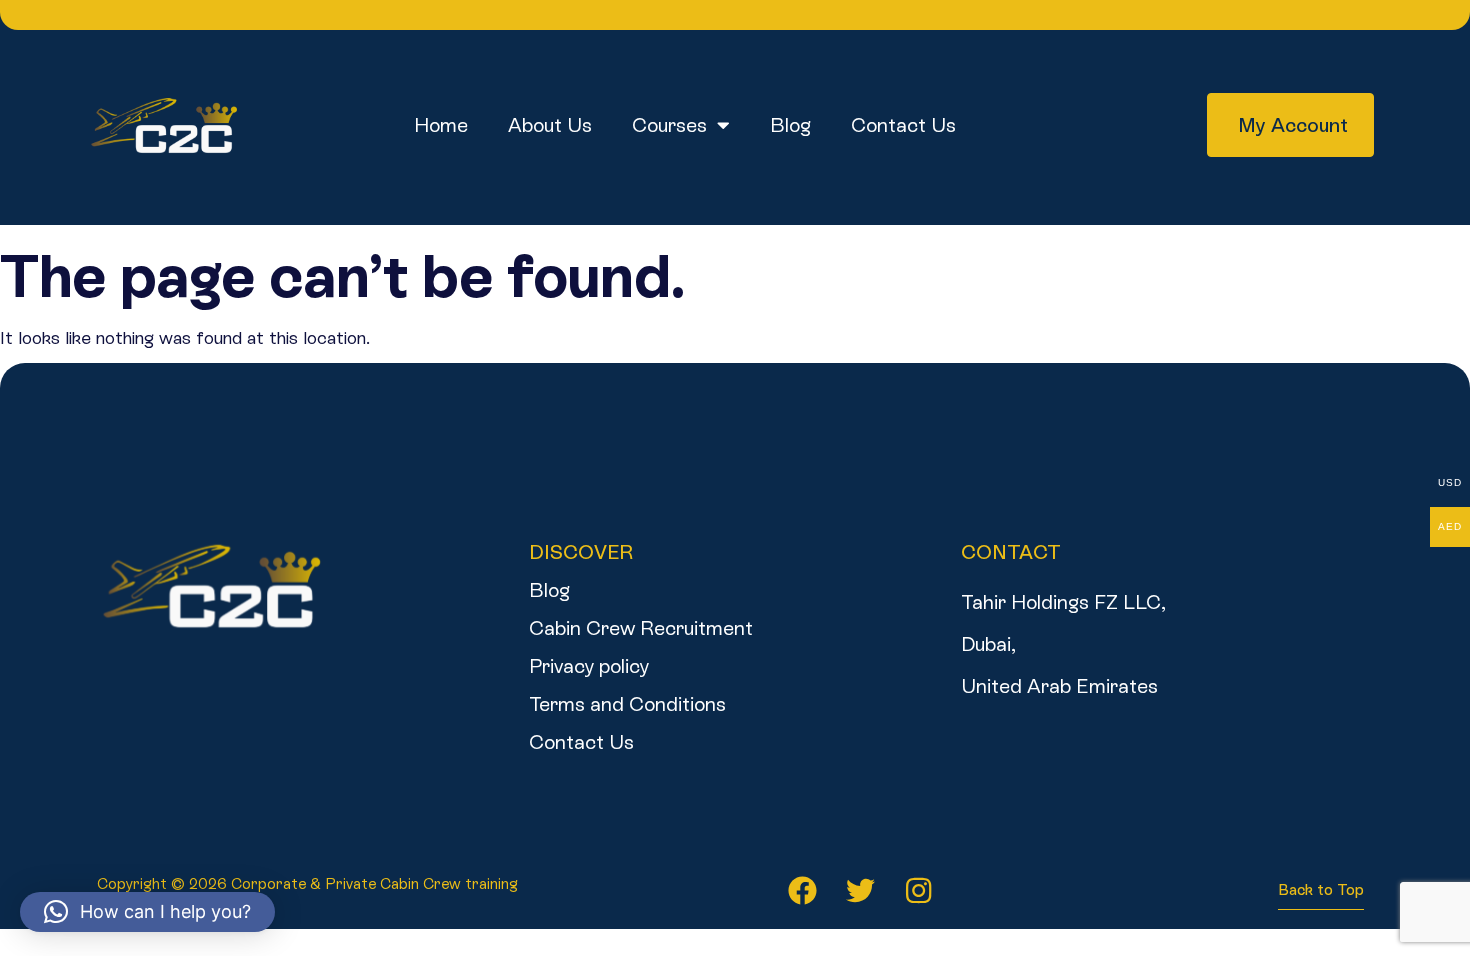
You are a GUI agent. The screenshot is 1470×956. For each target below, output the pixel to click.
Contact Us (903, 125)
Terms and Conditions (627, 704)
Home (441, 125)
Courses (669, 125)
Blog (790, 125)
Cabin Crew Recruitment (641, 628)
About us (550, 125)
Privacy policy (589, 666)
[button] (147, 912)
